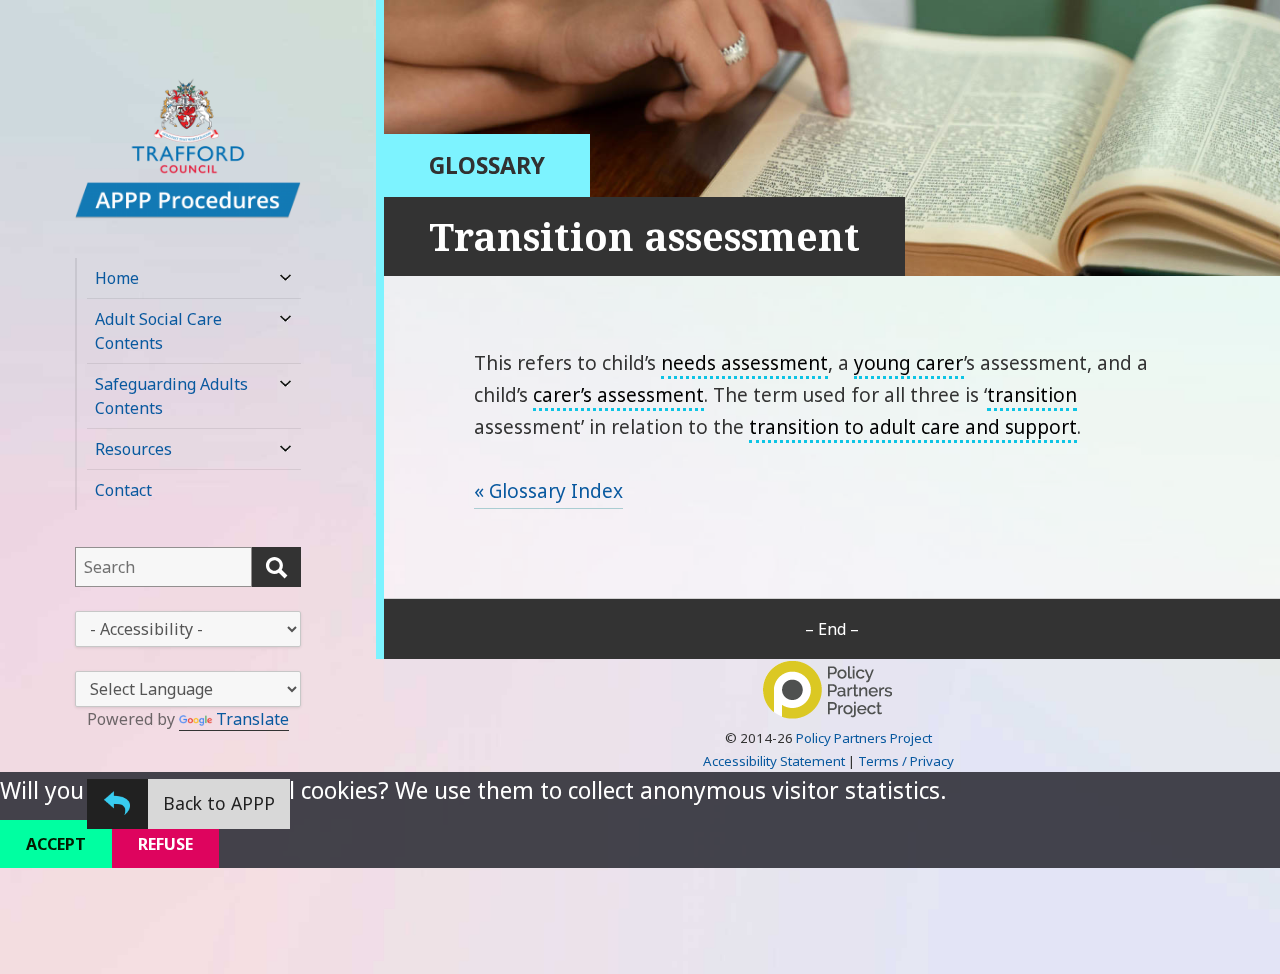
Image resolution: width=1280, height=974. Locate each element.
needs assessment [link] (744, 363)
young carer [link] (909, 363)
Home (117, 278)
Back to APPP (219, 803)
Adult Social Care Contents (158, 331)
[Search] (276, 567)
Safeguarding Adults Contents (171, 396)
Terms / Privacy (906, 761)
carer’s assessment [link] (618, 395)
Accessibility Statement (774, 761)
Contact (123, 490)
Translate (252, 719)
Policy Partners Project (864, 738)
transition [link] (1032, 395)
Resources (133, 449)
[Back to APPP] (117, 803)
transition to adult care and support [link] (913, 427)
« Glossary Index (548, 491)
